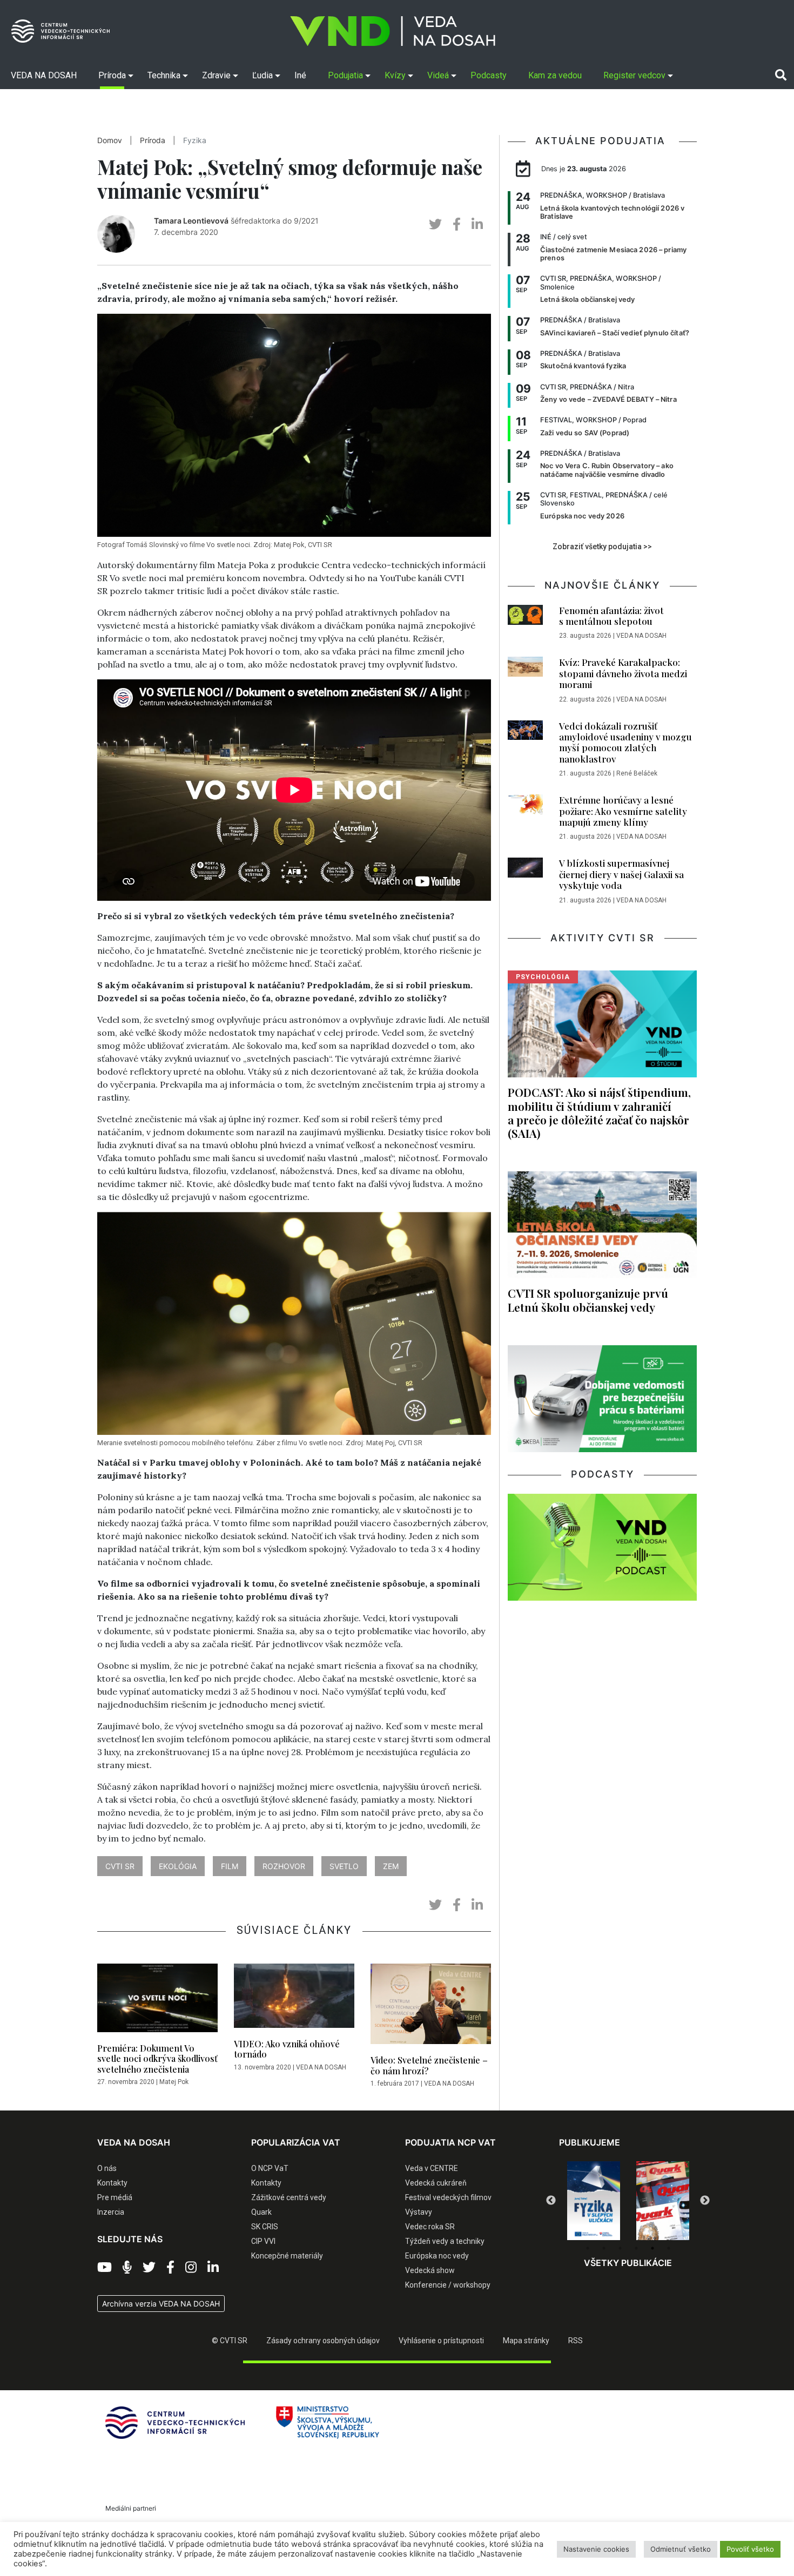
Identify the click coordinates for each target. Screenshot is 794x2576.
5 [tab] (652, 2248)
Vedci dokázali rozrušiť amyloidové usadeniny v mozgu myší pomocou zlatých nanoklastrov (625, 742)
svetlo (344, 1866)
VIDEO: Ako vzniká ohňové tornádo (287, 2049)
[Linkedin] (213, 2268)
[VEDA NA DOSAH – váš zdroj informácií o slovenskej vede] (393, 31)
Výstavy (419, 2212)
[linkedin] (477, 224)
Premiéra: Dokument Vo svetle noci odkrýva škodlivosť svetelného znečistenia (157, 2058)
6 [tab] (669, 2248)
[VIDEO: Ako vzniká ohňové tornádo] (294, 1999)
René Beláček (637, 773)
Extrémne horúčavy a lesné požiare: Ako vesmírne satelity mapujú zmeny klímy (623, 811)
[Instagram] (191, 2268)
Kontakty (112, 2183)
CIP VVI (263, 2241)
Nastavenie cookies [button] (596, 2549)
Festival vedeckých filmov (448, 2197)
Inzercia (111, 2212)
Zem (391, 1866)
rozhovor (284, 1866)
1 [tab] (588, 2248)
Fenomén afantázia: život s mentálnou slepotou (611, 616)
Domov (110, 140)
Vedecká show (430, 2270)
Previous (551, 2201)
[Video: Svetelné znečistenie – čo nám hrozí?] (431, 2007)
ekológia (178, 1866)
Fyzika (195, 140)
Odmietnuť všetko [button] (681, 2549)
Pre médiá (115, 2197)
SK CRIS (265, 2227)
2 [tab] (604, 2248)
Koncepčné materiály (287, 2256)
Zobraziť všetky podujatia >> (602, 547)
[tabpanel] (594, 2201)
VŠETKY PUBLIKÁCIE (628, 2263)
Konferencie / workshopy (448, 2285)
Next (705, 2201)
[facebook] (457, 224)
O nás (107, 2168)
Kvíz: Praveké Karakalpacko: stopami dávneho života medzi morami (623, 673)
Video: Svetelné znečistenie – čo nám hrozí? (429, 2065)
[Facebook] (170, 2268)
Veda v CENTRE (432, 2168)
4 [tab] (636, 2248)
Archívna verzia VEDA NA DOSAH (161, 2304)
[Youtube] (105, 2268)
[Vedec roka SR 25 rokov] (663, 2198)
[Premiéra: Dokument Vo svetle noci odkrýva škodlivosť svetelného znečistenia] (157, 2001)
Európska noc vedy (437, 2256)
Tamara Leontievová (191, 221)
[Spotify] (127, 2268)
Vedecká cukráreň (436, 2183)
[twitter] (435, 224)
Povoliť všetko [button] (750, 2549)
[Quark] (594, 2201)
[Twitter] (149, 2268)
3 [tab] (620, 2248)
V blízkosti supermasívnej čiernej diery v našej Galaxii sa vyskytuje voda (621, 874)
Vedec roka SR (430, 2227)
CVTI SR (120, 1866)
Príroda (153, 140)
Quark (261, 2212)
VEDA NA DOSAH (321, 2067)
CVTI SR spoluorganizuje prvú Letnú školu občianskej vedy (588, 1300)
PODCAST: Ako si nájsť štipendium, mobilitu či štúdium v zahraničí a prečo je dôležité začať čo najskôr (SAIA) (599, 1112)
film (230, 1866)
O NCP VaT (270, 2168)
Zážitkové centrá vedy (289, 2197)
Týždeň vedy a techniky (445, 2241)
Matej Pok (174, 2082)
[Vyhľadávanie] (781, 75)
